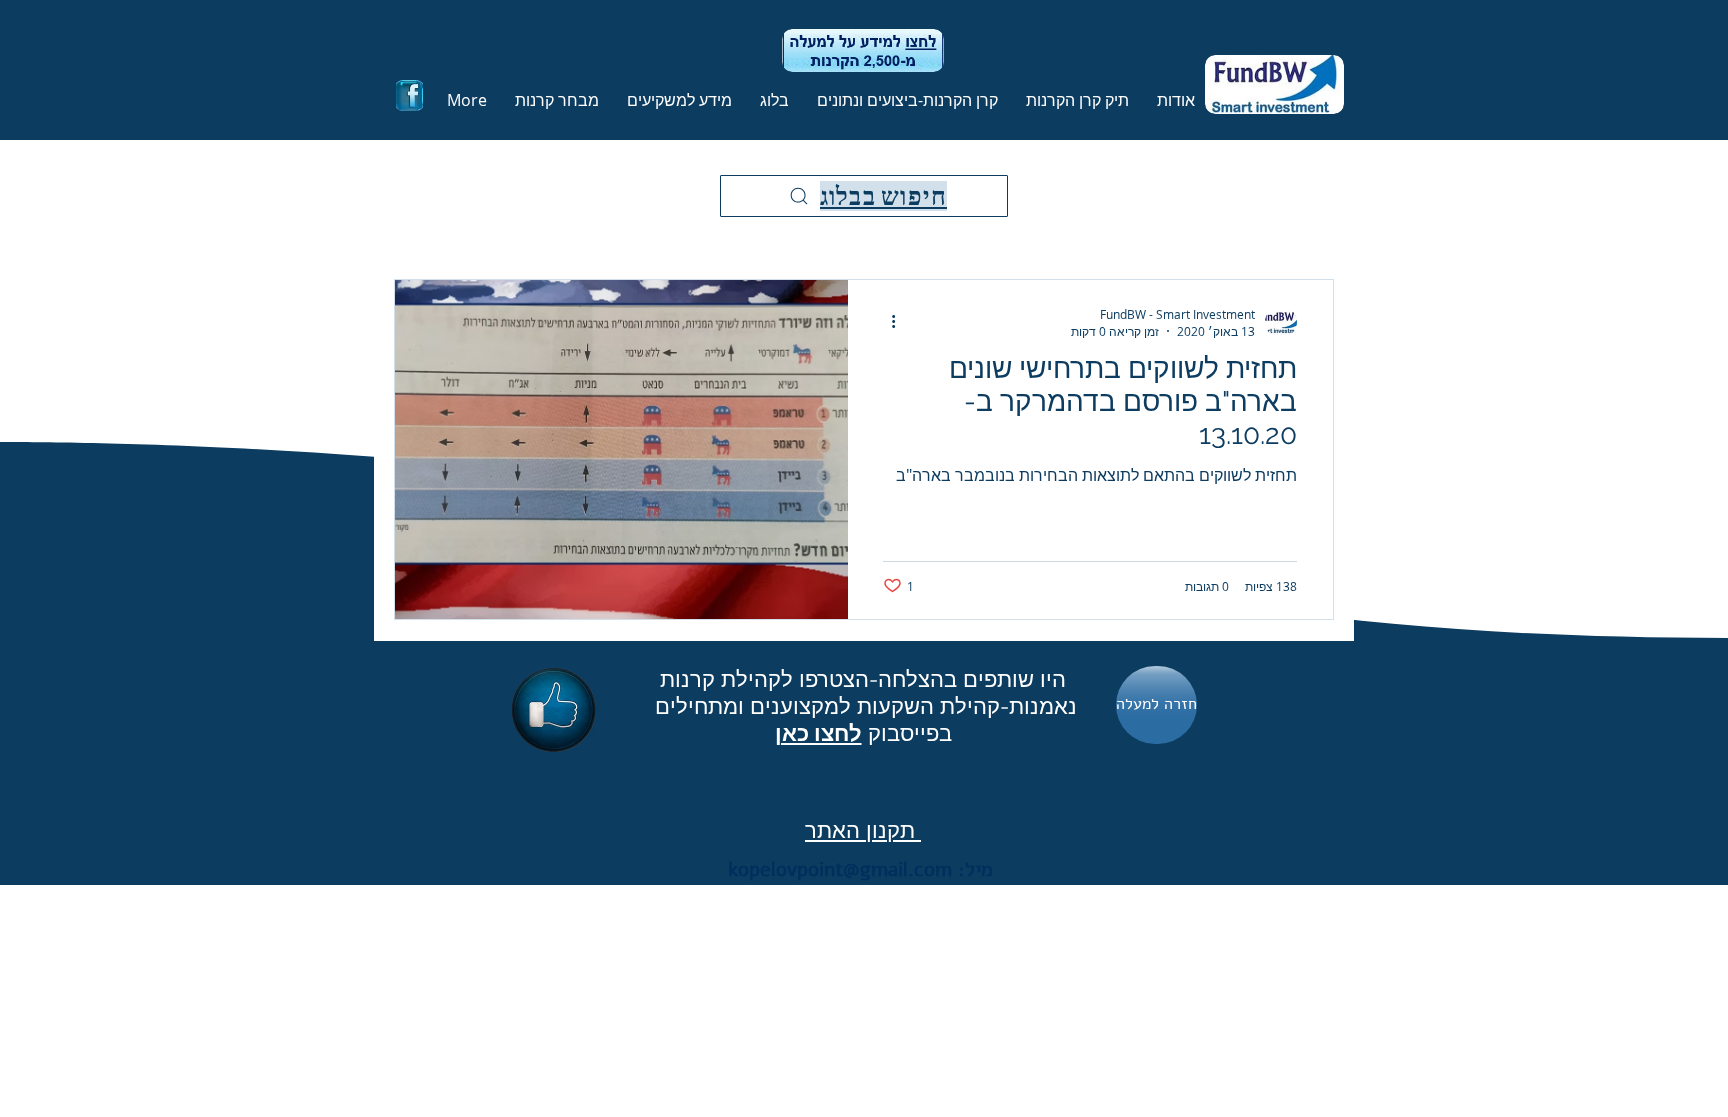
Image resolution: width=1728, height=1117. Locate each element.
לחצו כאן (818, 733)
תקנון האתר (863, 830)
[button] (1073, 100)
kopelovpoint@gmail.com (840, 869)
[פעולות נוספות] (886, 322)
